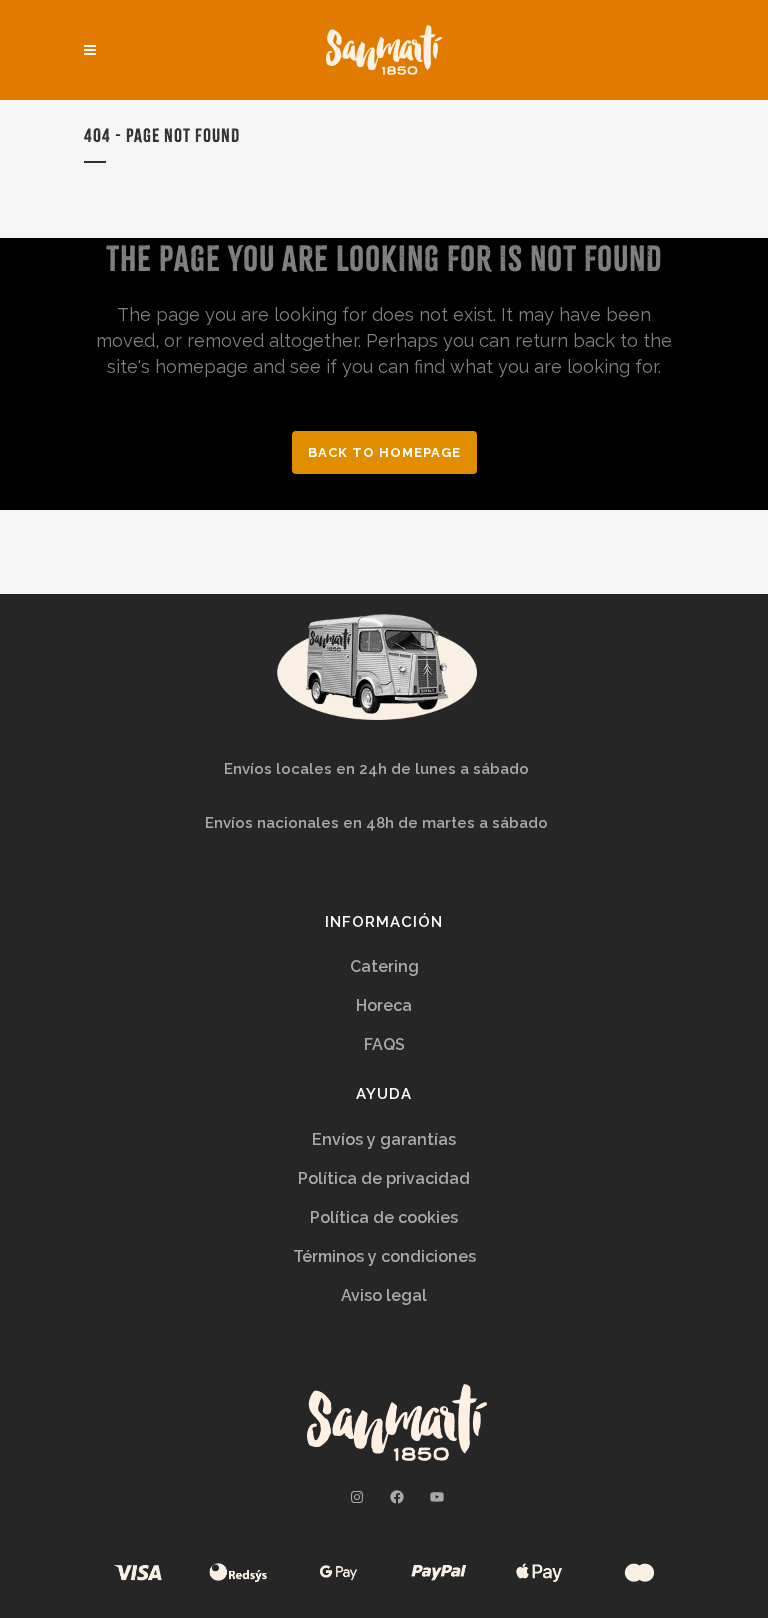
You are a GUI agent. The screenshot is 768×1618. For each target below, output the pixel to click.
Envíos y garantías (384, 1139)
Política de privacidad (384, 1178)
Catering (384, 966)
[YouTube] (437, 1497)
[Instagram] (357, 1497)
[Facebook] (397, 1497)
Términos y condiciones (384, 1256)
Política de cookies (384, 1217)
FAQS (384, 1044)
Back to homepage (384, 452)
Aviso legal (384, 1295)
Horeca (384, 1005)
